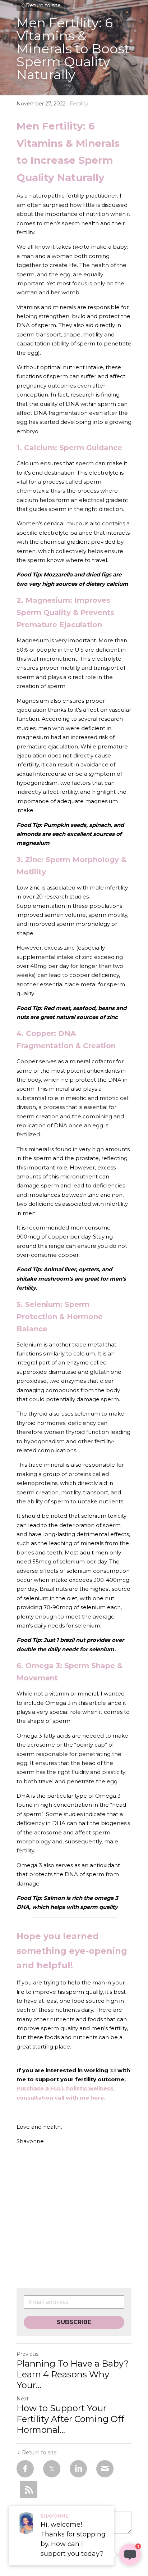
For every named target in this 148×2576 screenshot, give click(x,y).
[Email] (105, 2469)
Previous (27, 2354)
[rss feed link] (29, 2490)
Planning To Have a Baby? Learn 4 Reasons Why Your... (73, 2374)
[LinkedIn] (78, 2469)
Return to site (43, 5)
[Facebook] (25, 2469)
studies (73, 1814)
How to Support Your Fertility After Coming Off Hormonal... (70, 2419)
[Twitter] (52, 2469)
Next (23, 2399)
